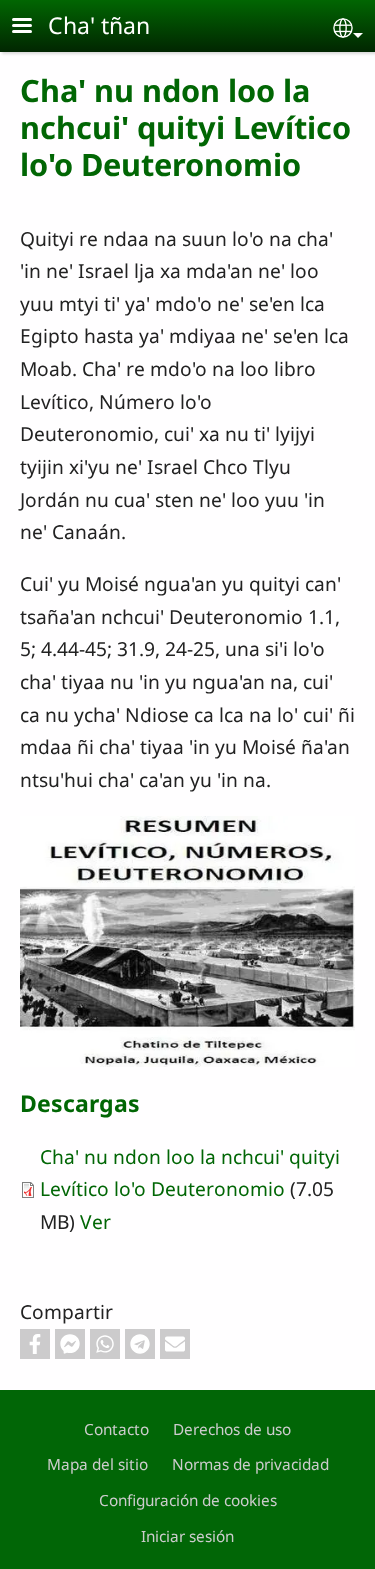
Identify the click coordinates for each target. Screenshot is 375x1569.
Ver (95, 1221)
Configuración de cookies (188, 1500)
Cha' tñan (99, 25)
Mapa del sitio (97, 1464)
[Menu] (34, 27)
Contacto (116, 1429)
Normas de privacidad (250, 1464)
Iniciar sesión (187, 1536)
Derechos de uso (232, 1429)
